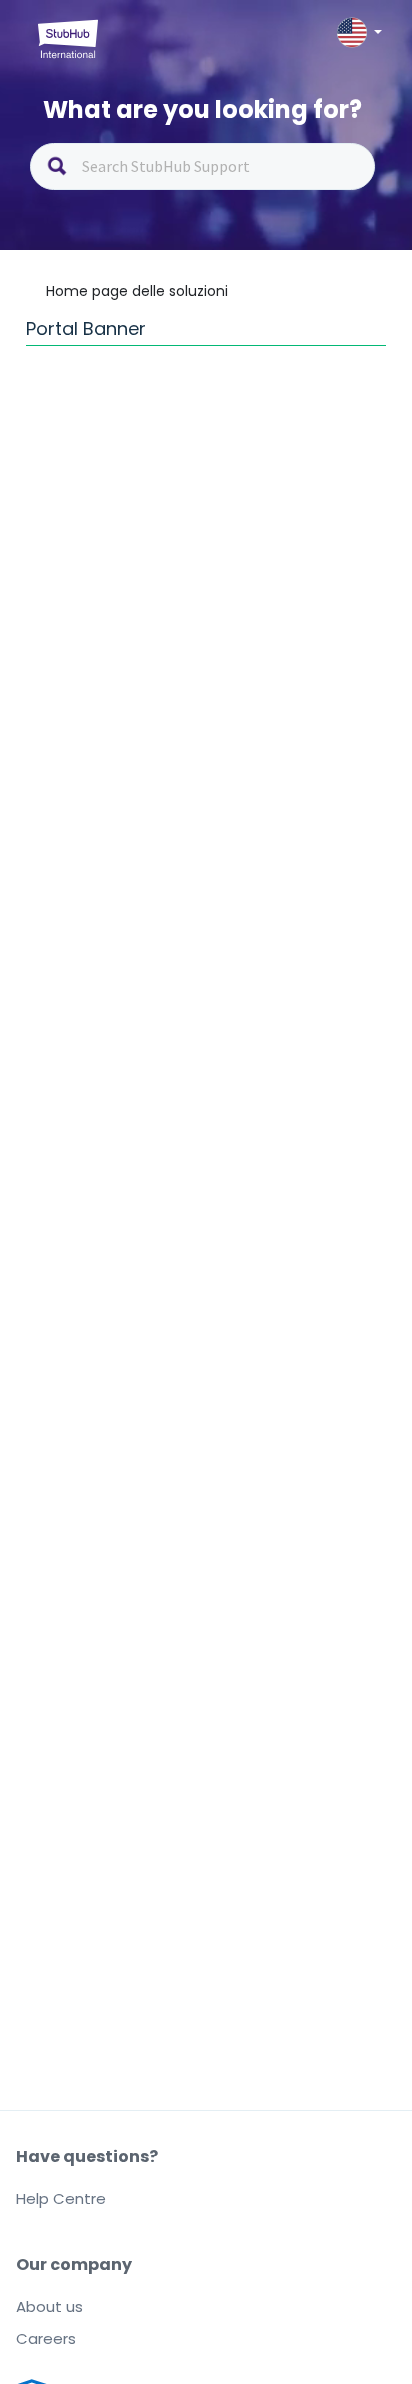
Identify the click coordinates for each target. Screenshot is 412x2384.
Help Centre (61, 2198)
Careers (46, 2338)
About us (49, 2306)
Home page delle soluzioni (137, 291)
